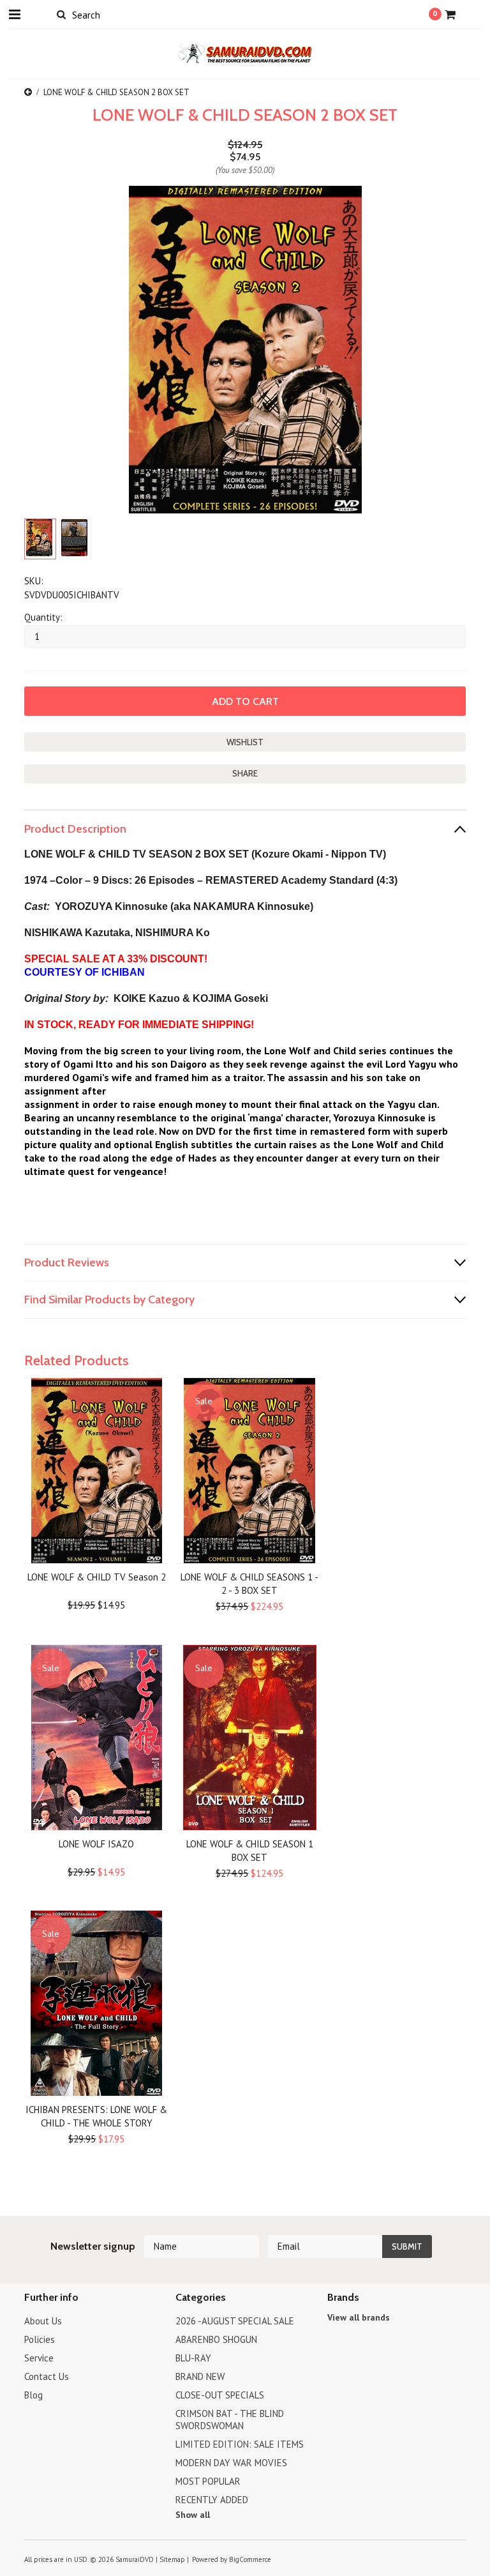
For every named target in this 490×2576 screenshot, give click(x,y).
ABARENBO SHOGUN (216, 2339)
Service (39, 2358)
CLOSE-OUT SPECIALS (220, 2395)
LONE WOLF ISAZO (96, 1844)
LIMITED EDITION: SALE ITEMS (240, 2444)
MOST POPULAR (208, 2481)
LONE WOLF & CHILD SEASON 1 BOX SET (250, 1851)
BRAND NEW (200, 2376)
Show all (193, 2515)
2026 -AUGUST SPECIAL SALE (235, 2321)
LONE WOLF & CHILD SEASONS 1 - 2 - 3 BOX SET (249, 1584)
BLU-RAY (193, 2358)
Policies (40, 2339)
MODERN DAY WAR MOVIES (231, 2463)
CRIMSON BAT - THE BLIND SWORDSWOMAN (230, 2420)
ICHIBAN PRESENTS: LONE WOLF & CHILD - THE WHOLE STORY (96, 2116)
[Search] (61, 14)
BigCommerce (250, 2559)
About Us (43, 2321)
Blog (33, 2395)
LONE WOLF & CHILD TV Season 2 (97, 1577)
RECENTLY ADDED (212, 2500)
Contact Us (47, 2376)
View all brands (359, 2317)
